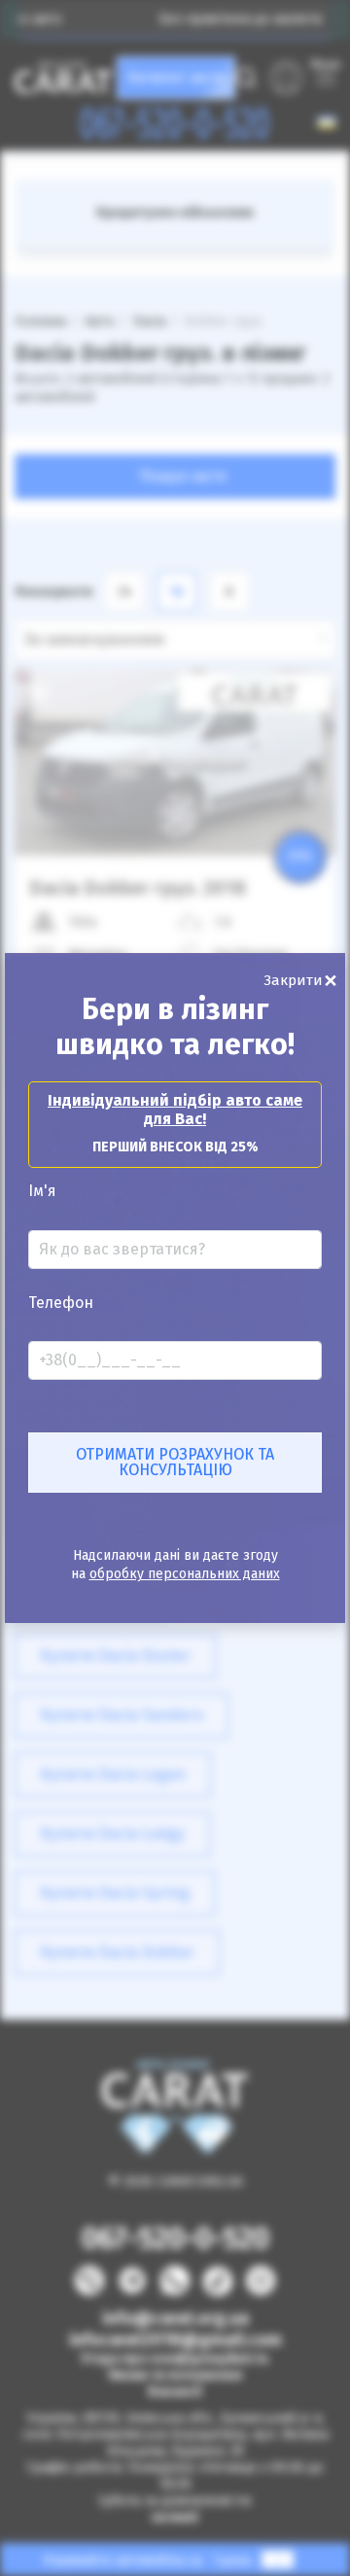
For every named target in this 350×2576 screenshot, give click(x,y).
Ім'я (42, 1191)
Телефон (61, 1303)
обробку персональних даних (185, 1574)
